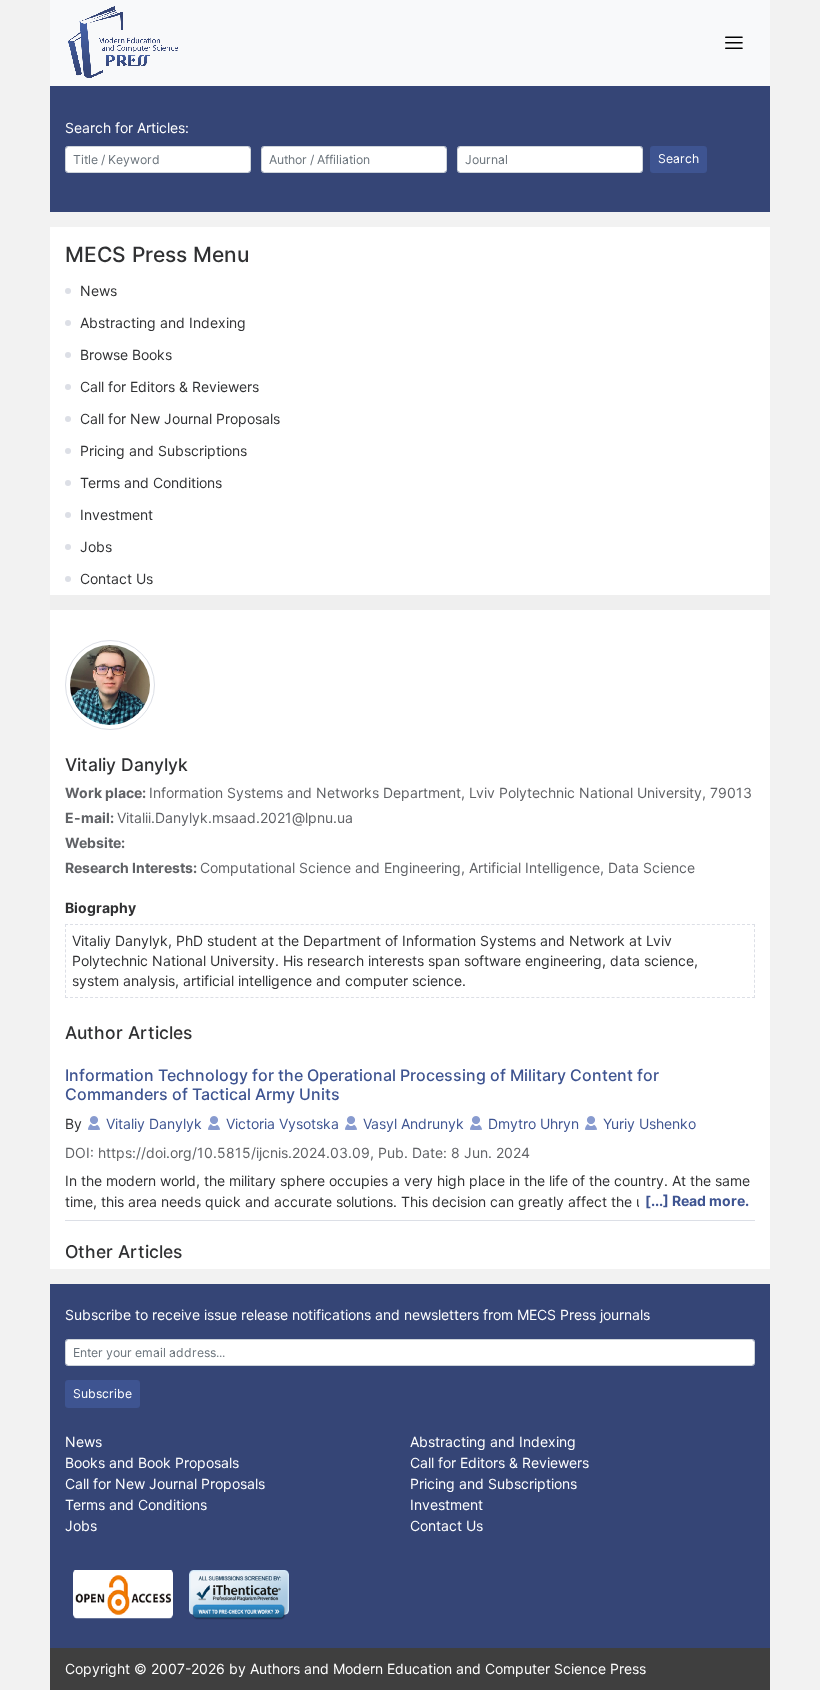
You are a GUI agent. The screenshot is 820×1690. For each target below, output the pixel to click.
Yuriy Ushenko (649, 1123)
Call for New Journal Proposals (180, 418)
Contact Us (116, 578)
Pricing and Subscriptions (163, 450)
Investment (116, 514)
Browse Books (126, 354)
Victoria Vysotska (282, 1123)
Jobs (96, 546)
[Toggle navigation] (733, 42)
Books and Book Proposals (152, 1462)
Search (678, 158)
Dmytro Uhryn (533, 1123)
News (98, 290)
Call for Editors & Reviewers (169, 386)
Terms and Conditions (151, 482)
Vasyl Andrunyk (413, 1123)
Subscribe (102, 1393)
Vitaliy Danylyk (154, 1123)
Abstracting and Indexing (163, 322)
